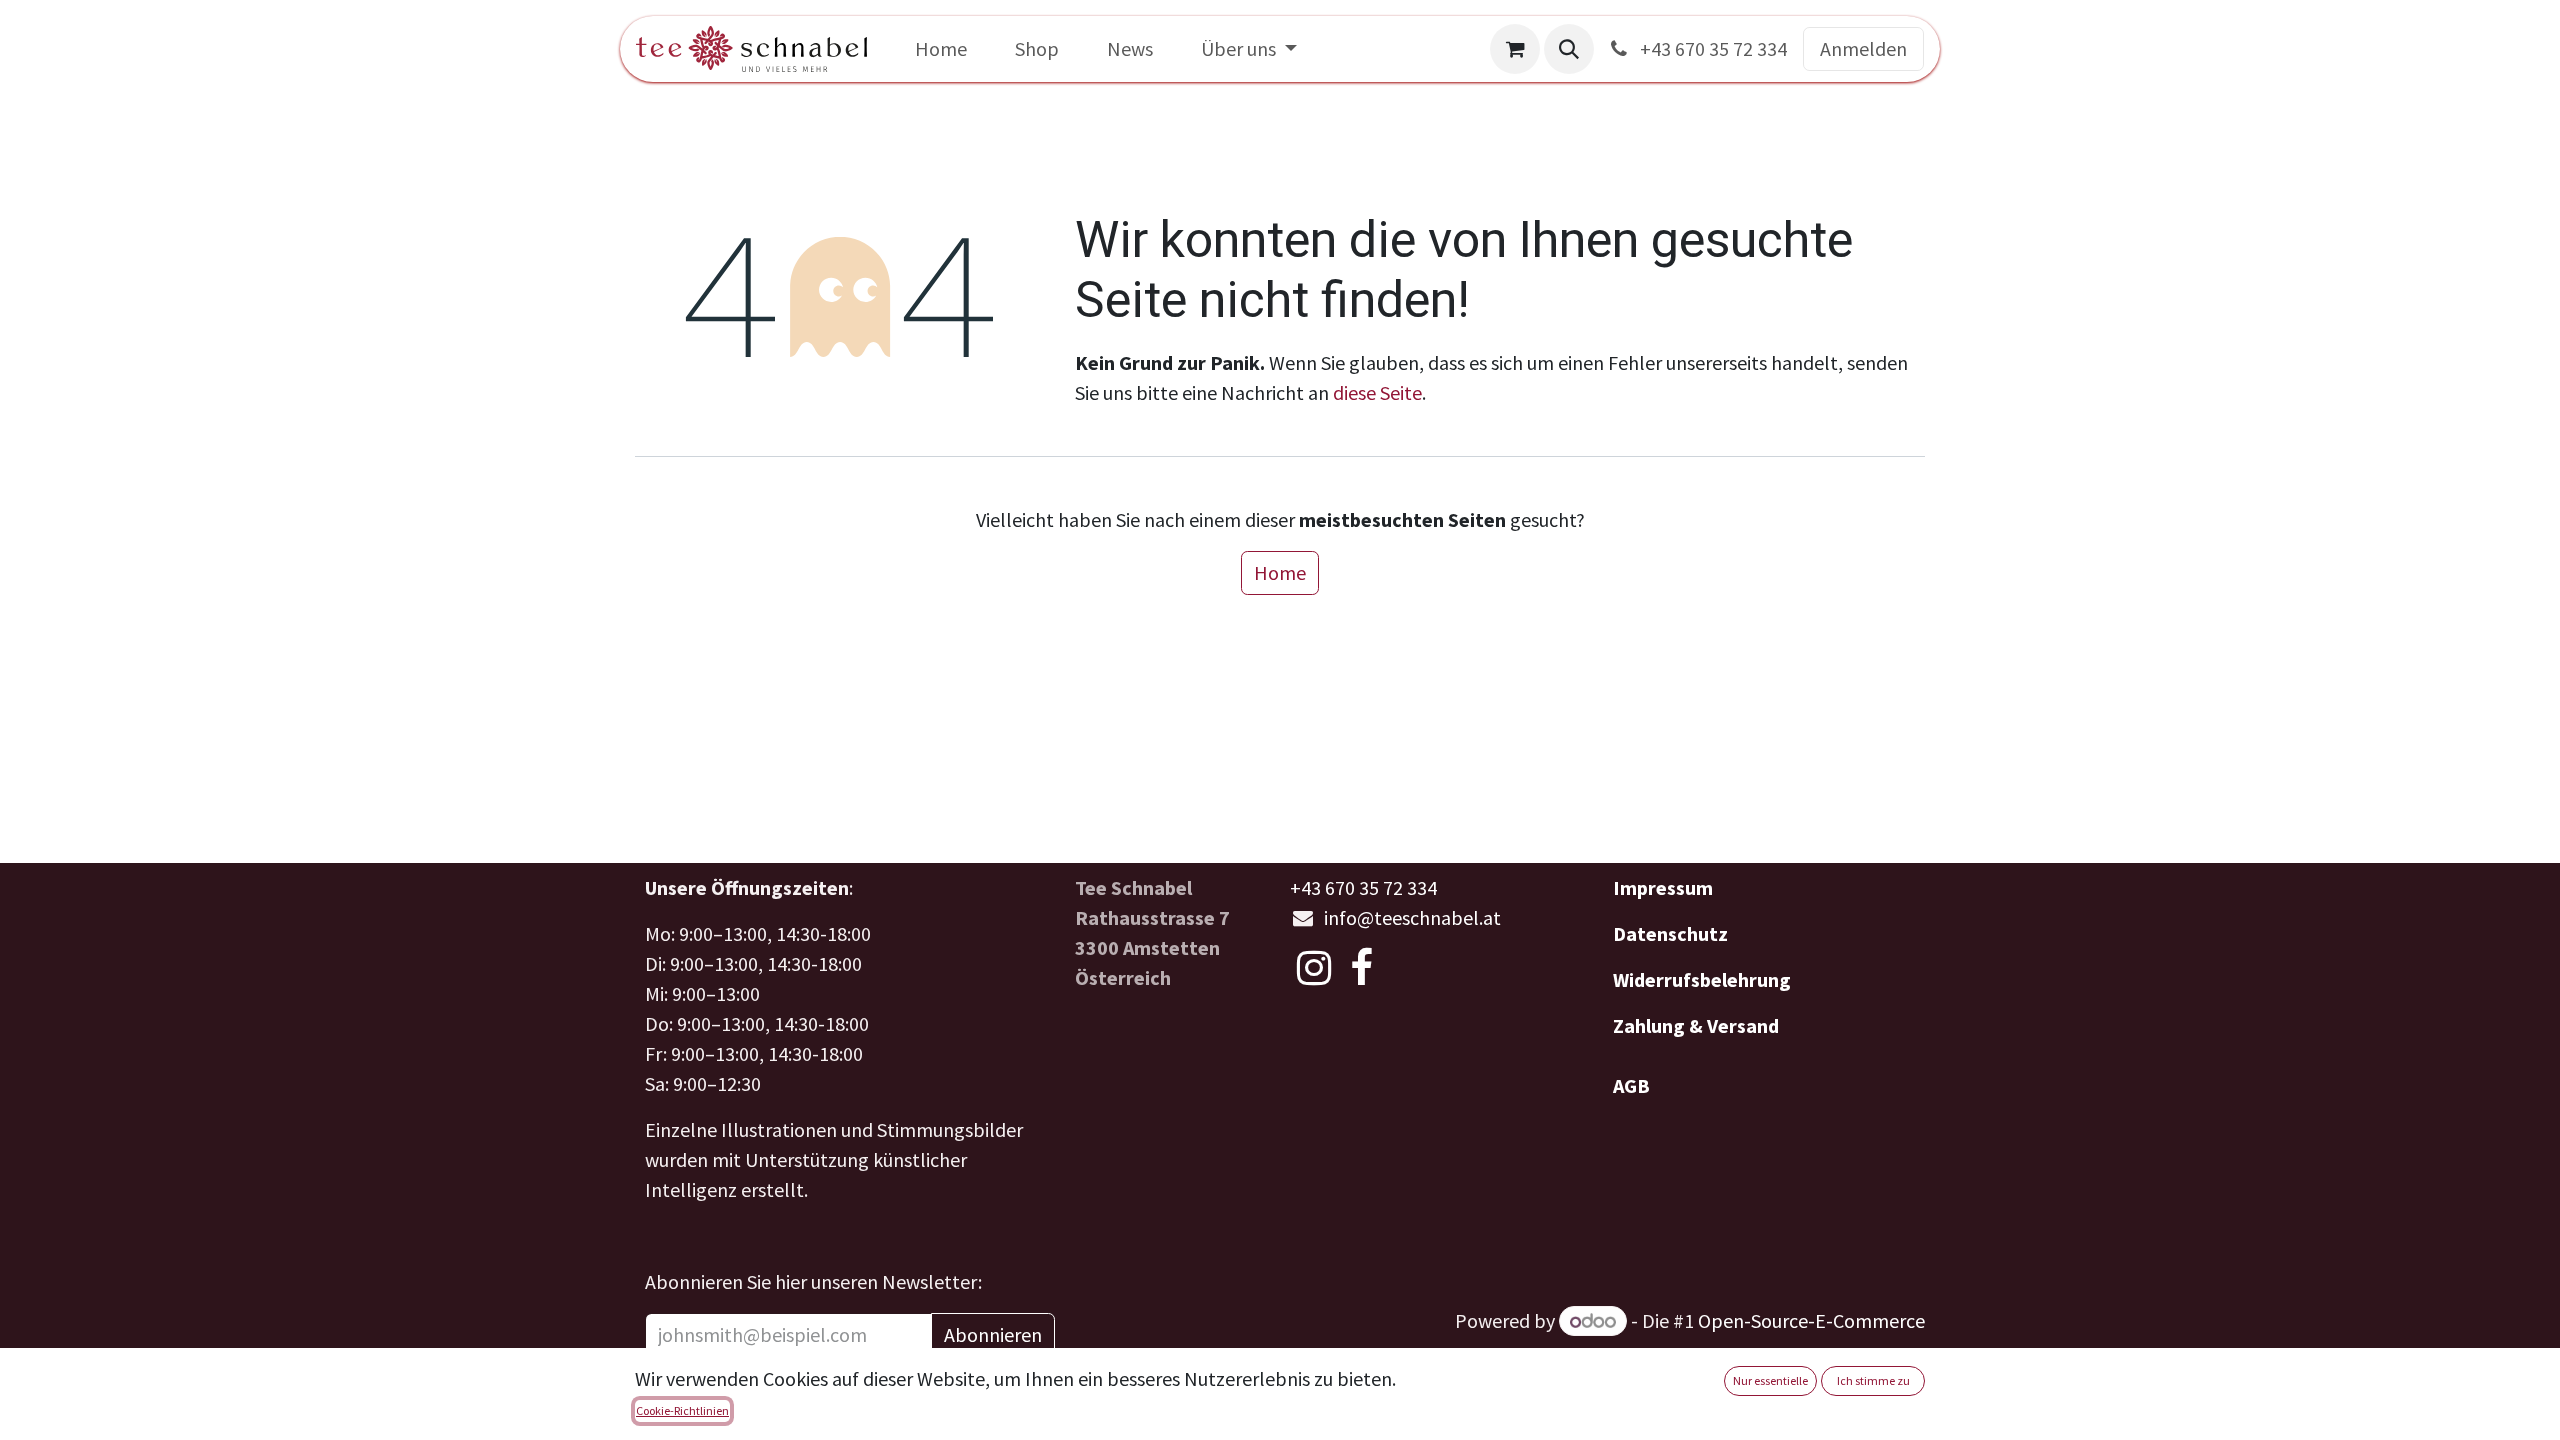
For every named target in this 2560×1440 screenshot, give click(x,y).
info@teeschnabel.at (1412, 917)
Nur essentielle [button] (1770, 1380)
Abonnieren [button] (993, 1334)
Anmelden (1863, 48)
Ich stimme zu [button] (1873, 1380)
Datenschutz (1670, 933)
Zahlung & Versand (1696, 1025)
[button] (1569, 49)
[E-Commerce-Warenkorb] (1515, 49)
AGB (1631, 1085)
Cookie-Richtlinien (682, 1410)
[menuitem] (941, 49)
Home (1280, 572)
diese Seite (1377, 392)
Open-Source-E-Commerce (1811, 1320)
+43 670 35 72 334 (1711, 48)
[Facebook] (1361, 968)
